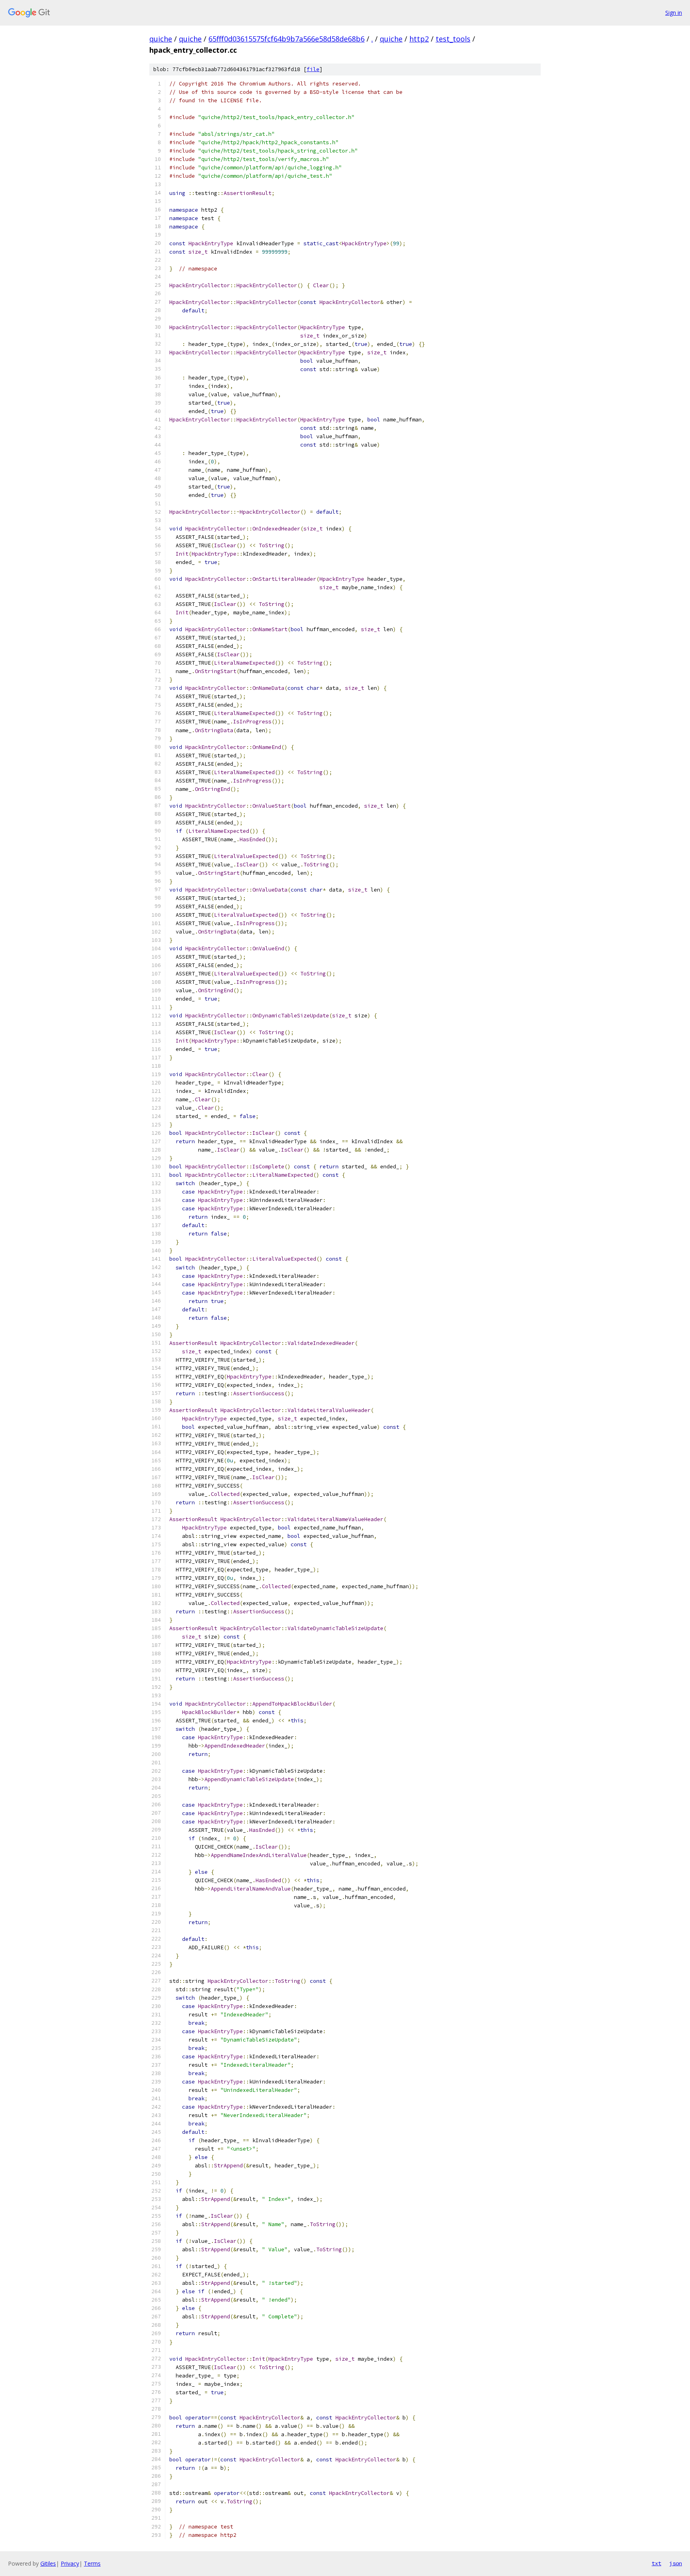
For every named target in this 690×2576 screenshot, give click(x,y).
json (676, 2563)
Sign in (674, 13)
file (313, 69)
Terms (92, 2563)
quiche (161, 39)
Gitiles (48, 2563)
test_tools (453, 39)
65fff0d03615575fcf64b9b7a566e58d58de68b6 (287, 39)
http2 (419, 39)
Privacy (70, 2563)
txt (656, 2563)
